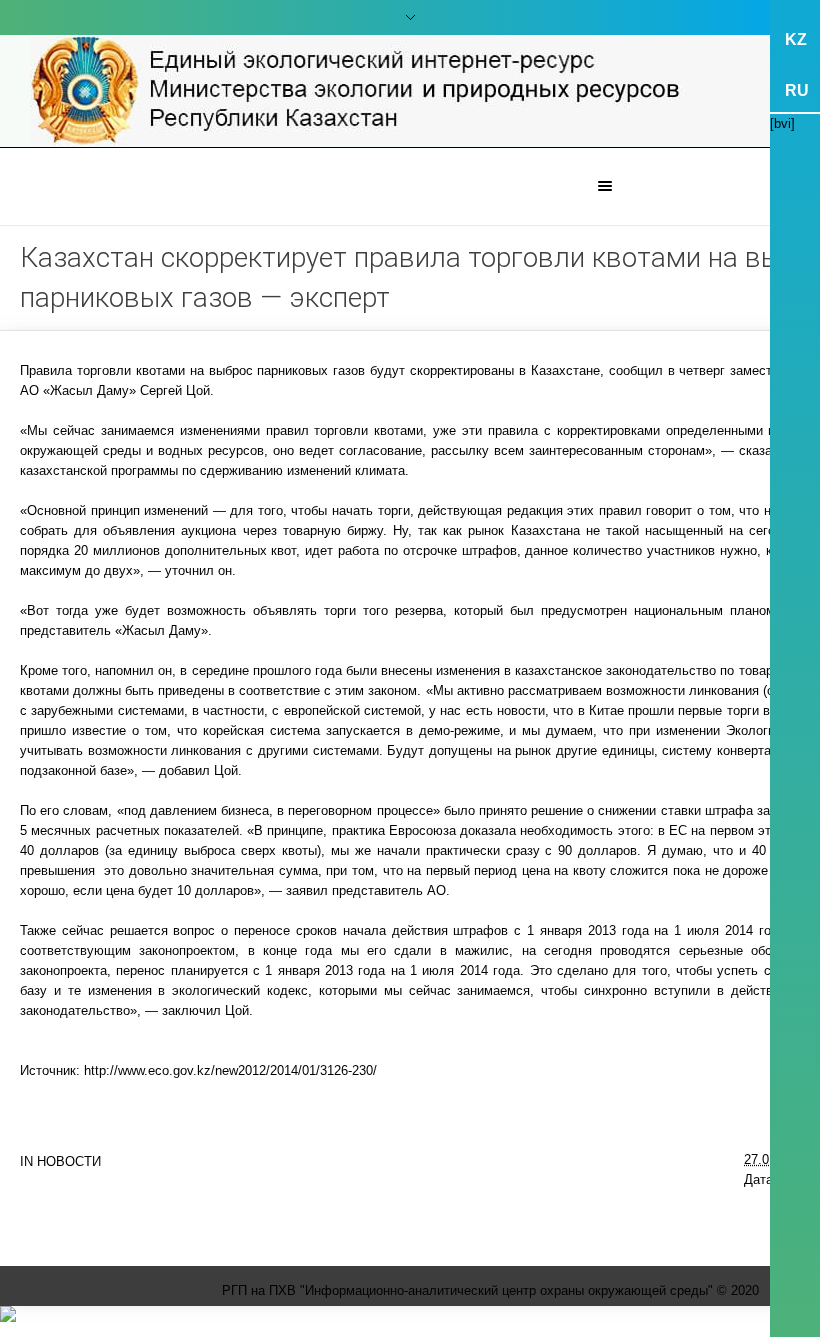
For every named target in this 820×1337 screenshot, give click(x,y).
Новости (69, 1161)
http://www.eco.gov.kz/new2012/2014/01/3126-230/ (230, 1070)
